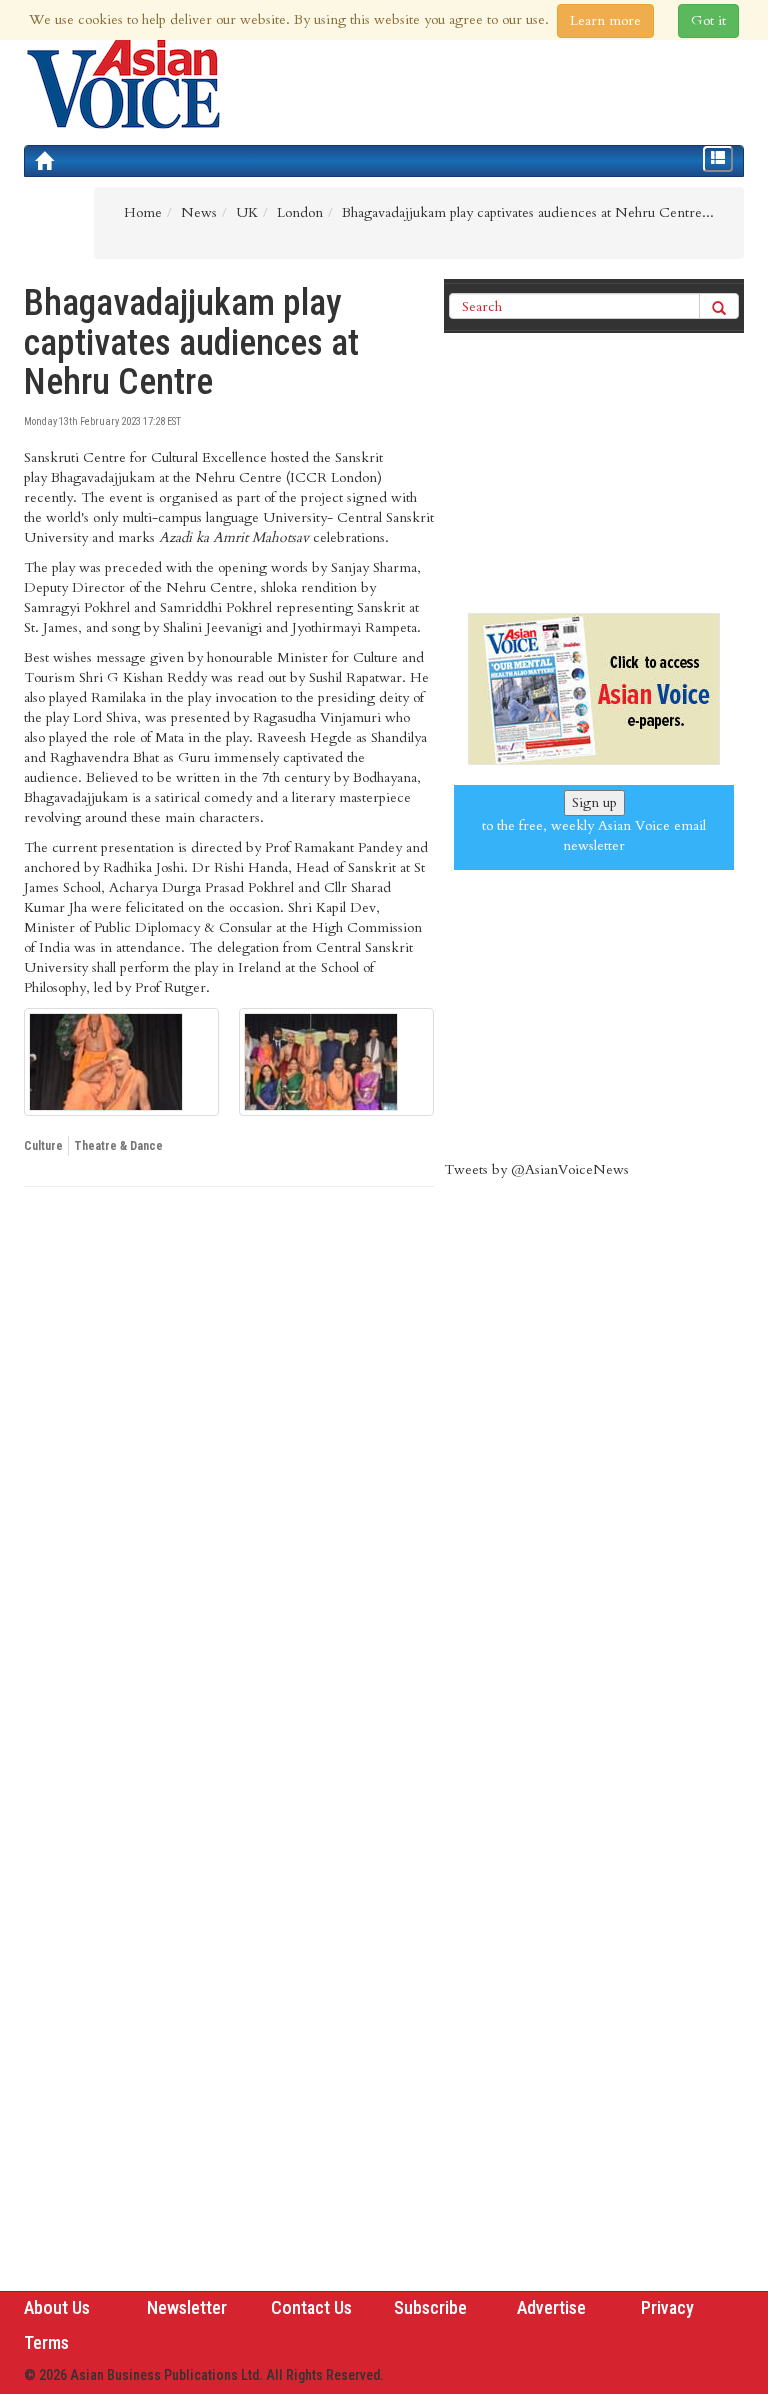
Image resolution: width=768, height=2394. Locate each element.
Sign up (594, 802)
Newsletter (187, 2307)
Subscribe (430, 2307)
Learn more (605, 20)
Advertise (551, 2307)
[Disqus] (229, 1477)
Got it (708, 20)
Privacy (667, 2307)
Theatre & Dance (118, 1146)
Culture (43, 1146)
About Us (57, 2307)
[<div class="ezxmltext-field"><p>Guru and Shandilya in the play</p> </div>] (121, 1062)
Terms (46, 2342)
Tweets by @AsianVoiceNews (536, 1169)
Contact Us (311, 2307)
